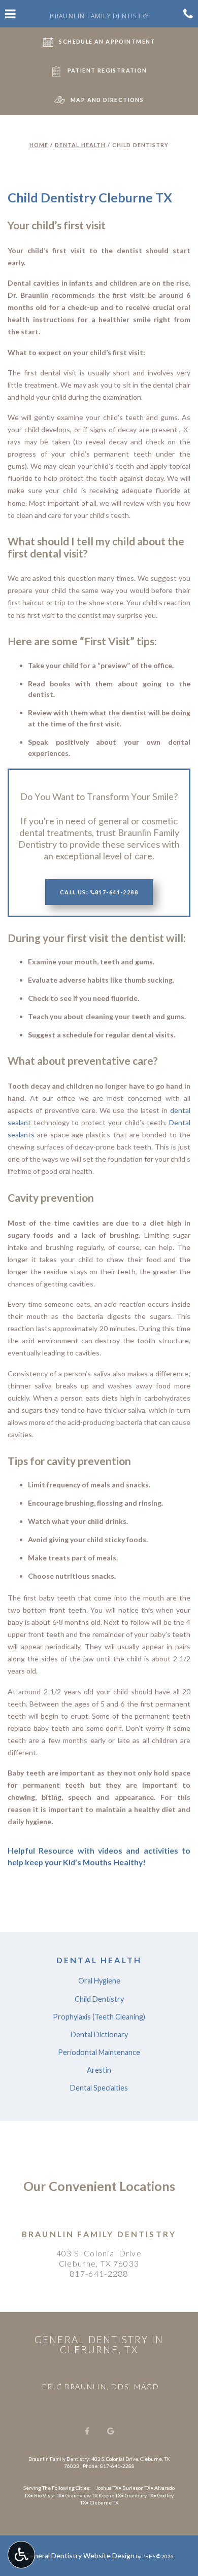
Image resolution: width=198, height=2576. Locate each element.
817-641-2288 (99, 2273)
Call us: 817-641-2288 (99, 892)
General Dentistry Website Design (79, 2555)
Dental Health (80, 145)
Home (39, 145)
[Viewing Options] (21, 2555)
